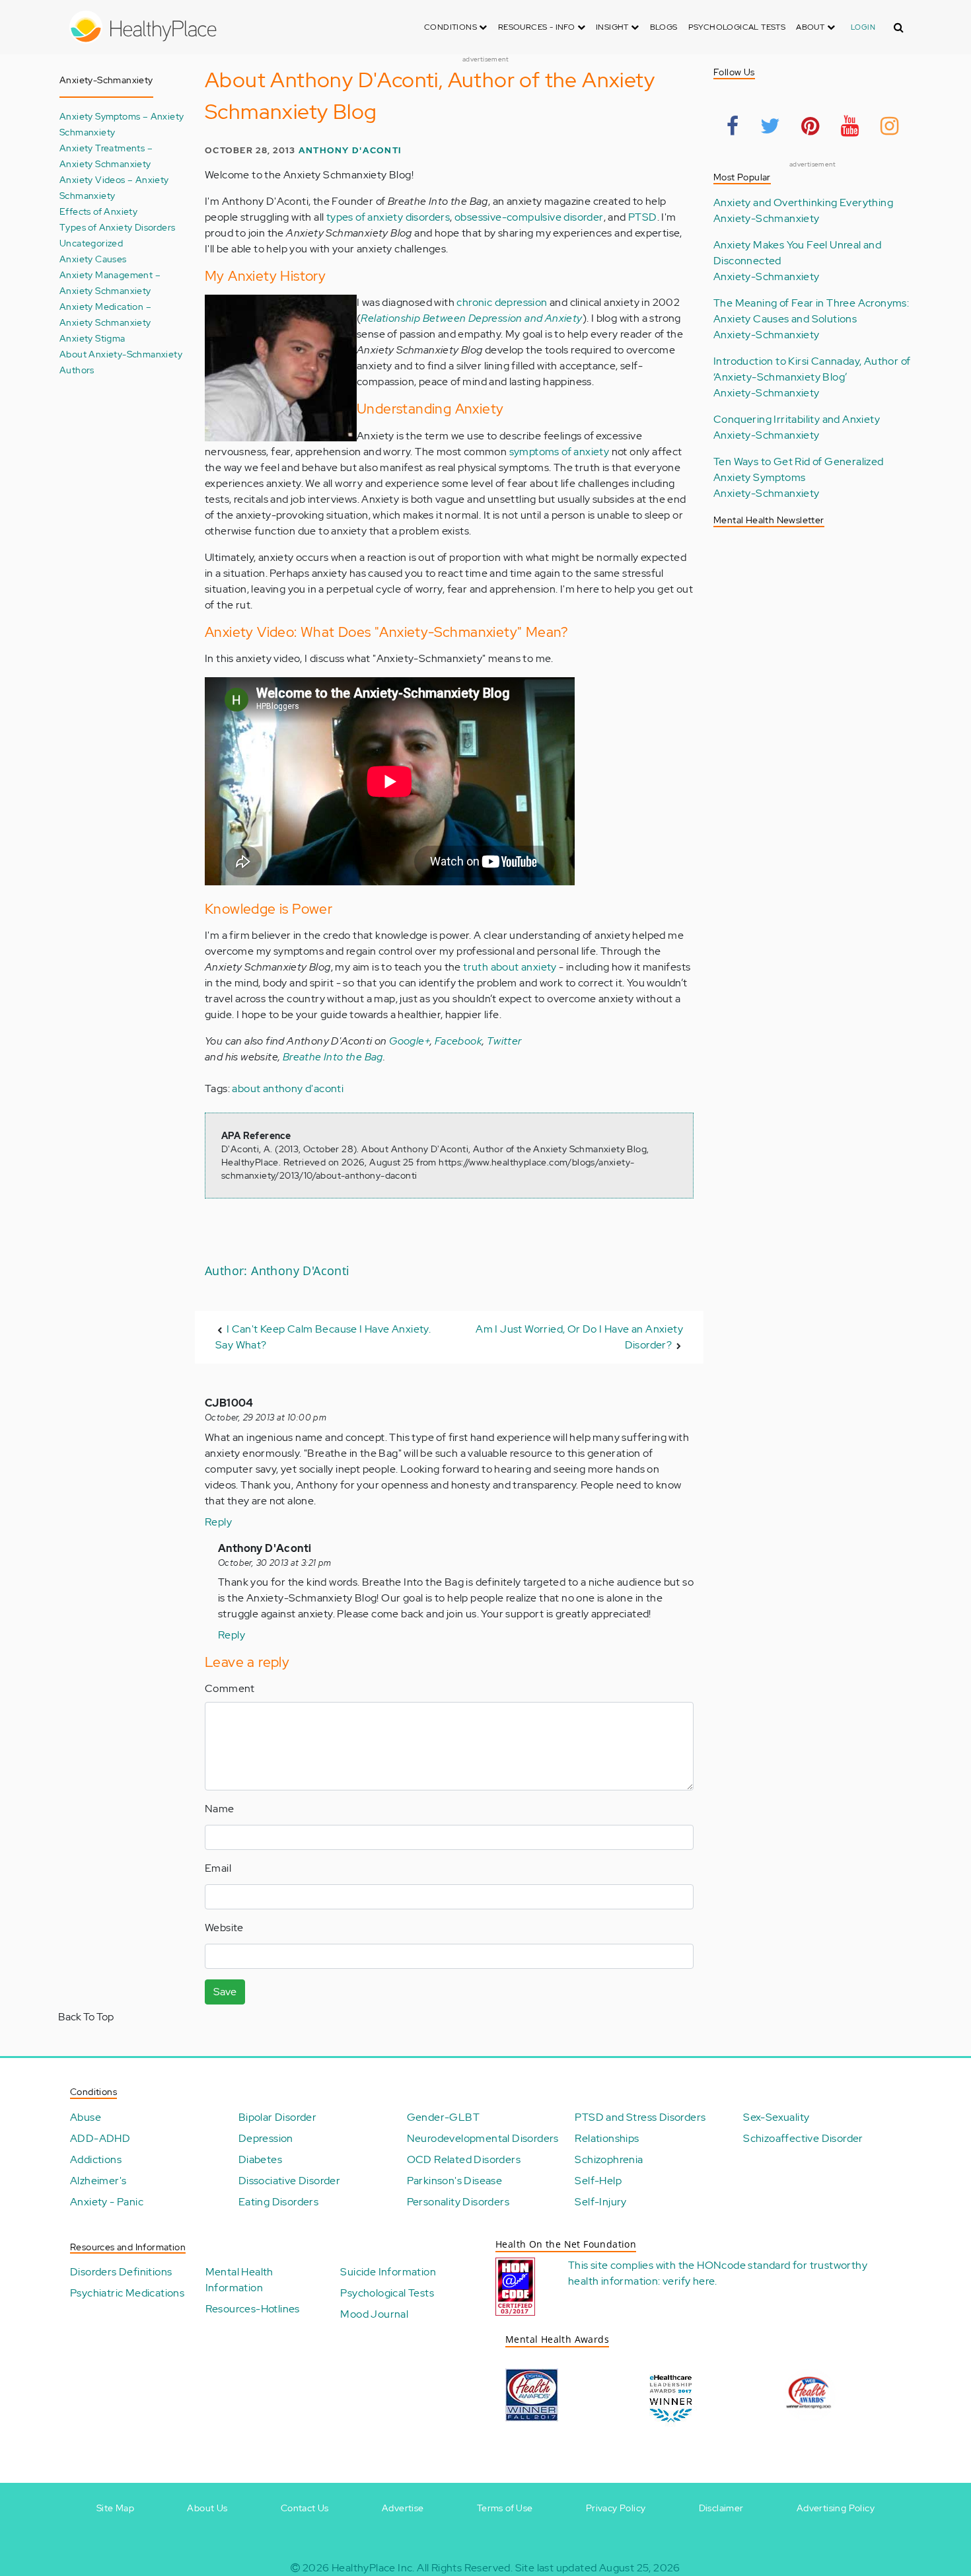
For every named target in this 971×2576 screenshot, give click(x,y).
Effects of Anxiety (98, 211)
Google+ (410, 1041)
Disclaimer (721, 2508)
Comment (230, 1688)
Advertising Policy (836, 2508)
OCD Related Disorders (464, 2159)
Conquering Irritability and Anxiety (797, 419)
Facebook (458, 1041)
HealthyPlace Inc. (373, 2568)
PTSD (643, 217)
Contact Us (305, 2508)
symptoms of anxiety (559, 452)
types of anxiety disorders (388, 217)
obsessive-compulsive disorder (529, 217)
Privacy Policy (616, 2508)
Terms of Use (505, 2508)
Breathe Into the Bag (333, 1057)
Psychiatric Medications (127, 2293)
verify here (689, 2281)
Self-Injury (600, 2202)
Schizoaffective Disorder (803, 2138)
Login (863, 27)
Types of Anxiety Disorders (117, 227)
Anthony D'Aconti (350, 150)
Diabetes (260, 2159)
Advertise (403, 2508)
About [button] (811, 27)
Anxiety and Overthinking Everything (803, 202)
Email (218, 1868)
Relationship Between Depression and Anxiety (471, 318)
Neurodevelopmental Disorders (483, 2138)
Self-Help (598, 2181)
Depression (266, 2138)
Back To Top (86, 2017)
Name (220, 1809)
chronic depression (502, 302)
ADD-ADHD (100, 2138)
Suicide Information (388, 2272)
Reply (218, 1522)
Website (224, 1928)
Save (225, 1992)
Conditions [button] (451, 27)
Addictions (96, 2159)
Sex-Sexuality (776, 2117)
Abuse (86, 2117)
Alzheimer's (98, 2181)
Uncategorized (91, 243)
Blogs (664, 27)
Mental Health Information (239, 2280)
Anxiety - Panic (107, 2202)
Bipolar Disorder (277, 2117)
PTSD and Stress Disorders (640, 2117)
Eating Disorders (278, 2202)
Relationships (607, 2138)
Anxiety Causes (93, 259)
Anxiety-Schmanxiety (767, 218)
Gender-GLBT (443, 2117)
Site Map (115, 2508)
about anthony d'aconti (288, 1088)
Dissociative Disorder (289, 2181)
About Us (207, 2508)
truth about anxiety (510, 967)
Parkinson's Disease (455, 2181)
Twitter (504, 1041)
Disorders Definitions (121, 2272)
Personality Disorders (458, 2202)
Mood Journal (374, 2314)
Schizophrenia (609, 2159)
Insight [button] (613, 27)
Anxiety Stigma (92, 338)
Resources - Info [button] (538, 27)
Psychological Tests (737, 27)
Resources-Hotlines (253, 2309)
